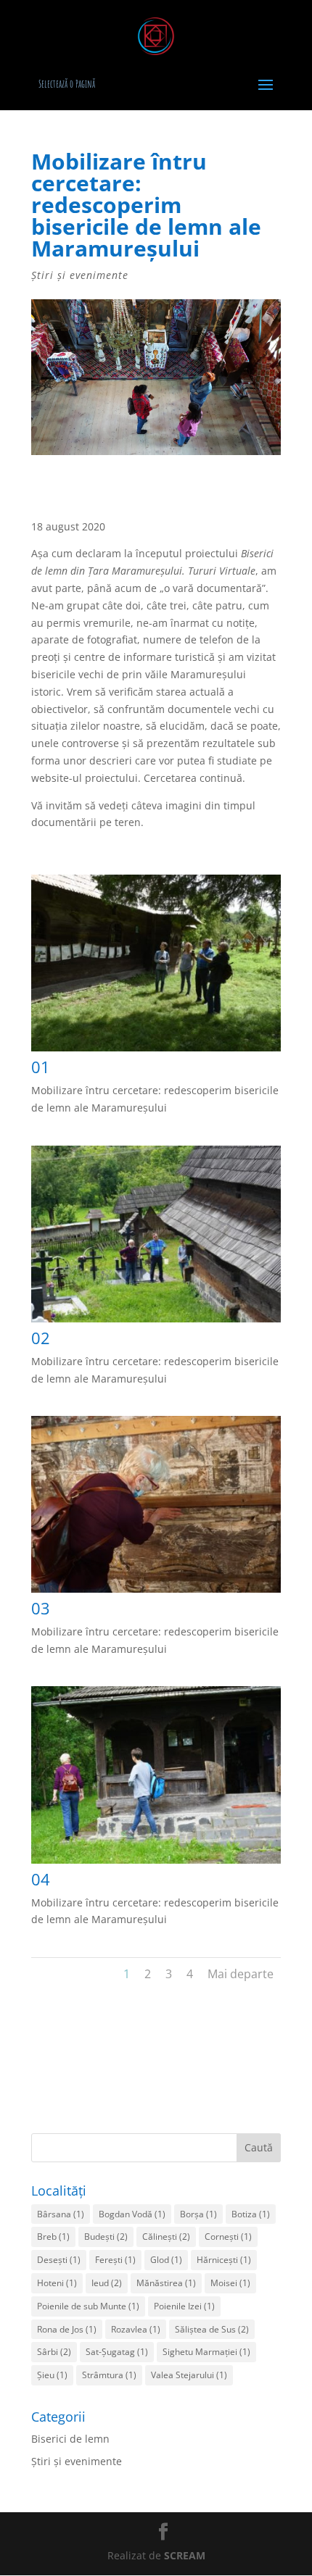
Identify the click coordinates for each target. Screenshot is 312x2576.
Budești (106, 2237)
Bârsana (61, 2214)
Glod (166, 2260)
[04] (156, 1863)
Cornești (228, 2237)
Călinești (166, 2237)
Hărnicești (224, 2260)
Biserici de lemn (70, 2439)
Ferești (115, 2260)
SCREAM (185, 2555)
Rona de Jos (67, 2329)
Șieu (52, 2375)
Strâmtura (109, 2375)
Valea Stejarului (189, 2375)
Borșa (198, 2214)
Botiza (251, 2214)
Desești (59, 2260)
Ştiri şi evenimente (80, 275)
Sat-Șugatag (117, 2352)
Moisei (230, 2283)
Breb (53, 2237)
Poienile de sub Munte (88, 2306)
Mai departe (241, 1974)
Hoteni (57, 2283)
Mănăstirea (166, 2283)
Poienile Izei (184, 2306)
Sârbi (54, 2352)
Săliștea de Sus (212, 2329)
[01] (156, 1051)
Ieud (107, 2283)
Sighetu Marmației (206, 2352)
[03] (156, 1592)
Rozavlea (136, 2329)
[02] (156, 1322)
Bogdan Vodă (132, 2214)
